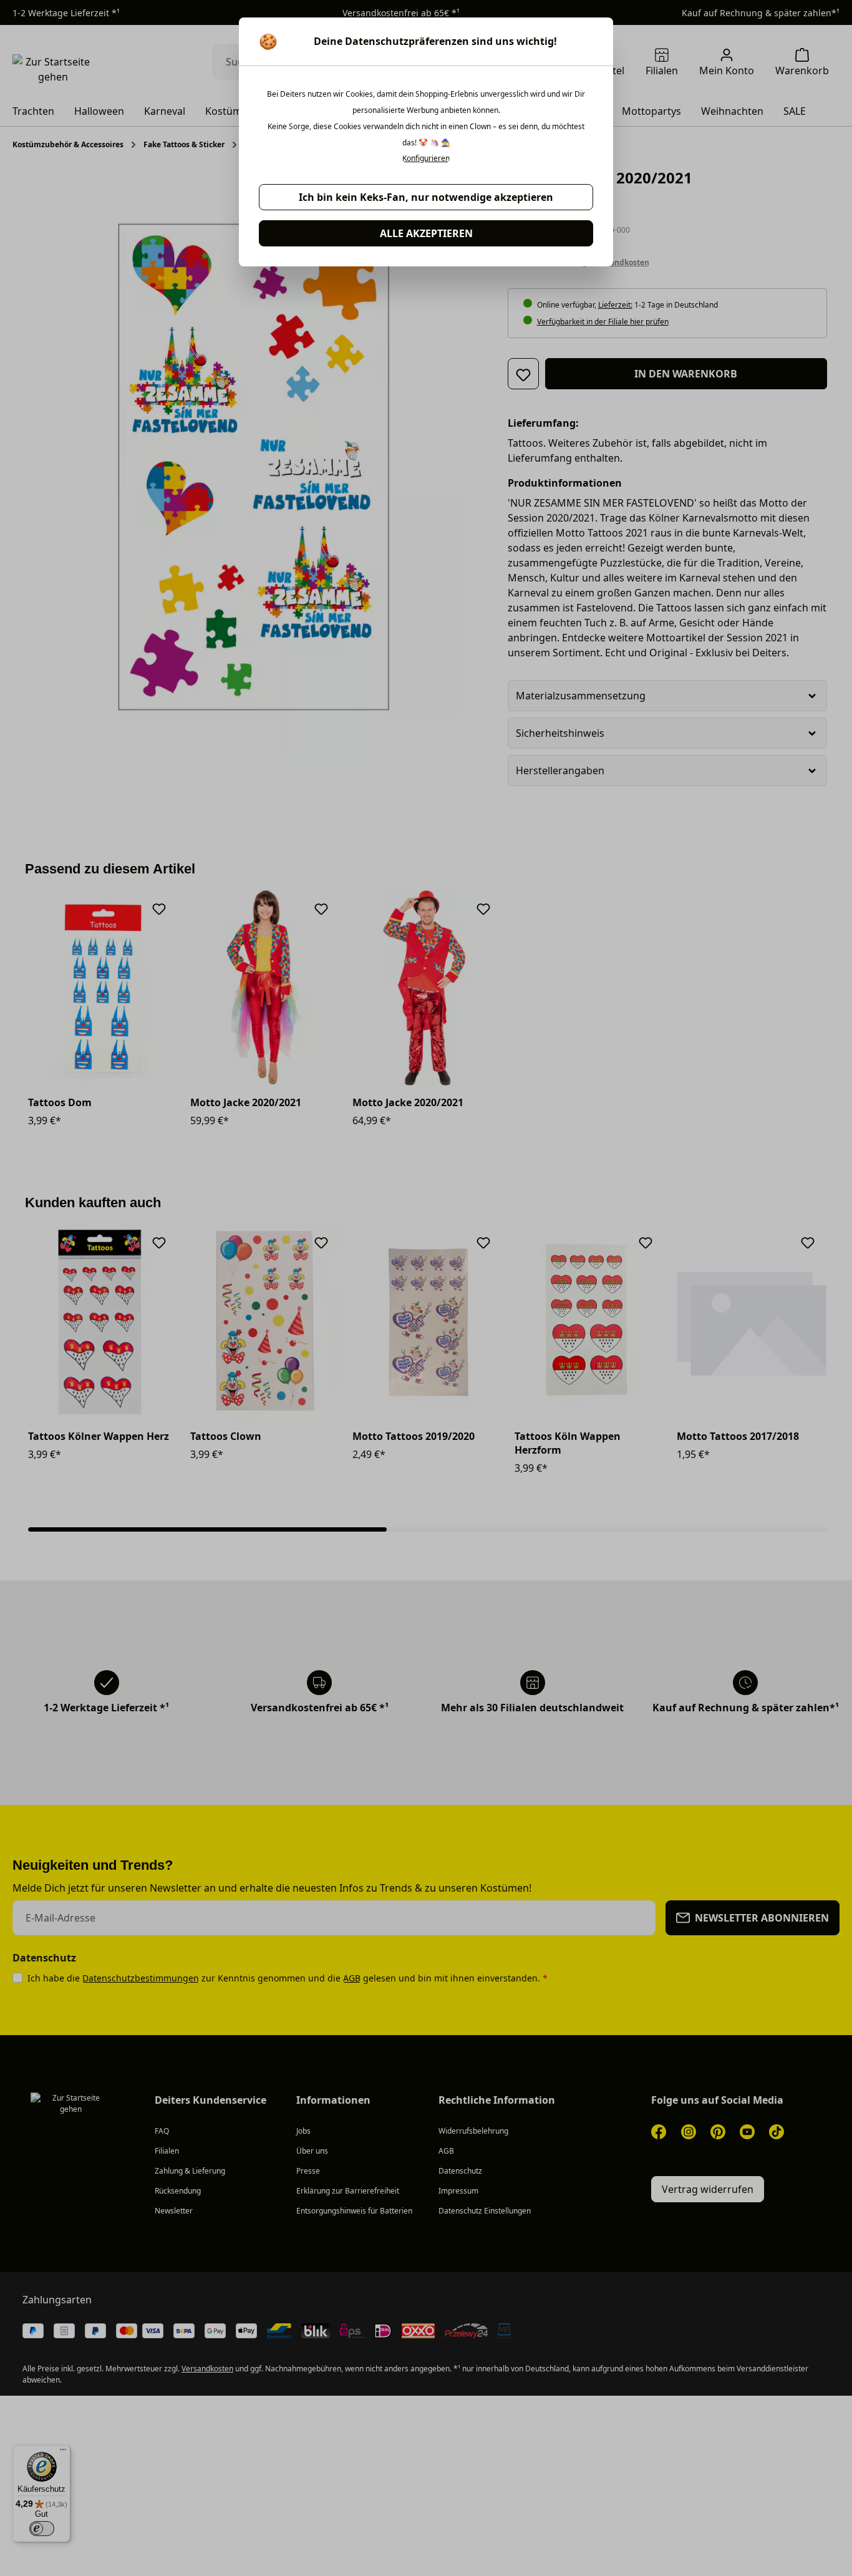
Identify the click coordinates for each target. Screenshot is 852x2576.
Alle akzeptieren (426, 233)
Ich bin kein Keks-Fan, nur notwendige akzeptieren (426, 197)
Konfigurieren (426, 158)
